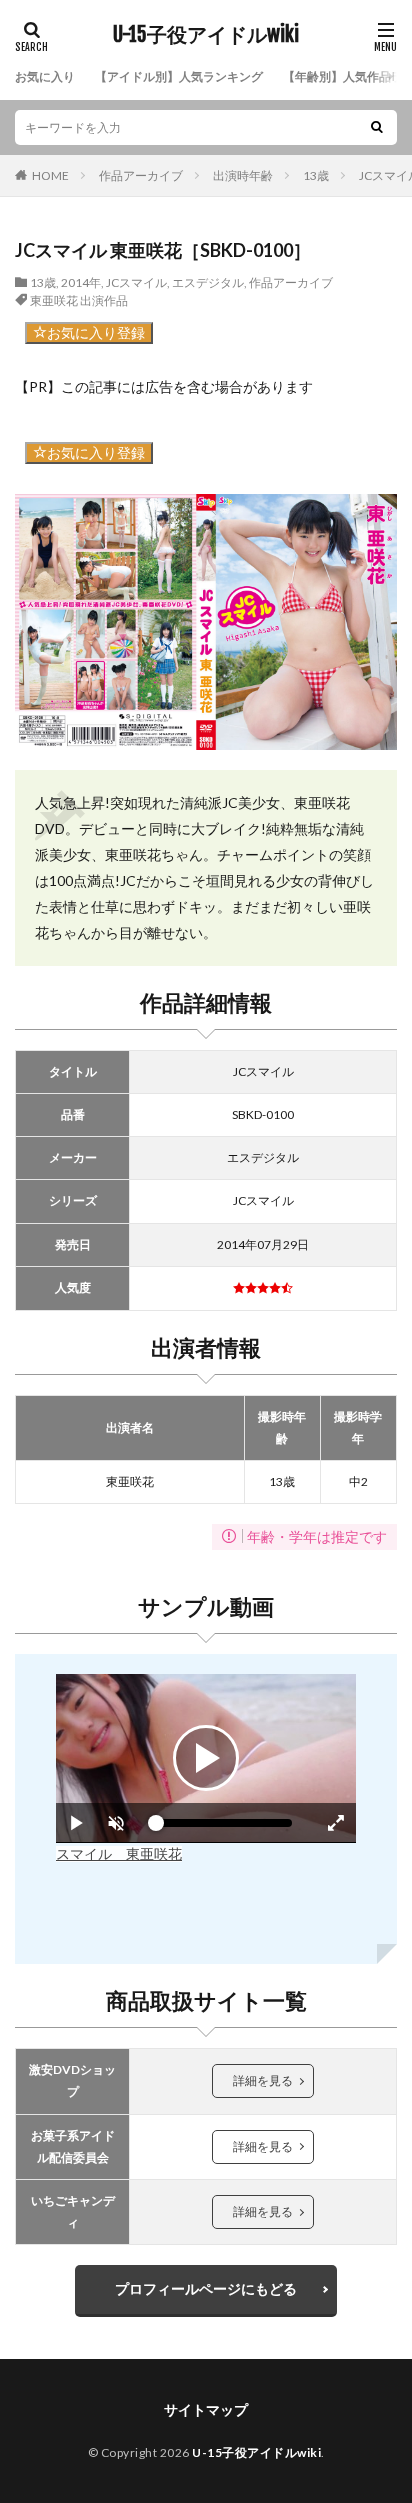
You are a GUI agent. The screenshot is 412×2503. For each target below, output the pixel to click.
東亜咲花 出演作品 (79, 300)
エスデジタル (208, 282)
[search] (377, 127)
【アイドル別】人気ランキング (179, 76)
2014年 (81, 282)
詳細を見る (263, 2080)
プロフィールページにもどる (206, 2288)
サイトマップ (206, 2409)
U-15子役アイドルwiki (206, 35)
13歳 (316, 175)
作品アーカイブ (141, 175)
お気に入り (45, 76)
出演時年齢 (243, 175)
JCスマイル (136, 282)
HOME (50, 175)
